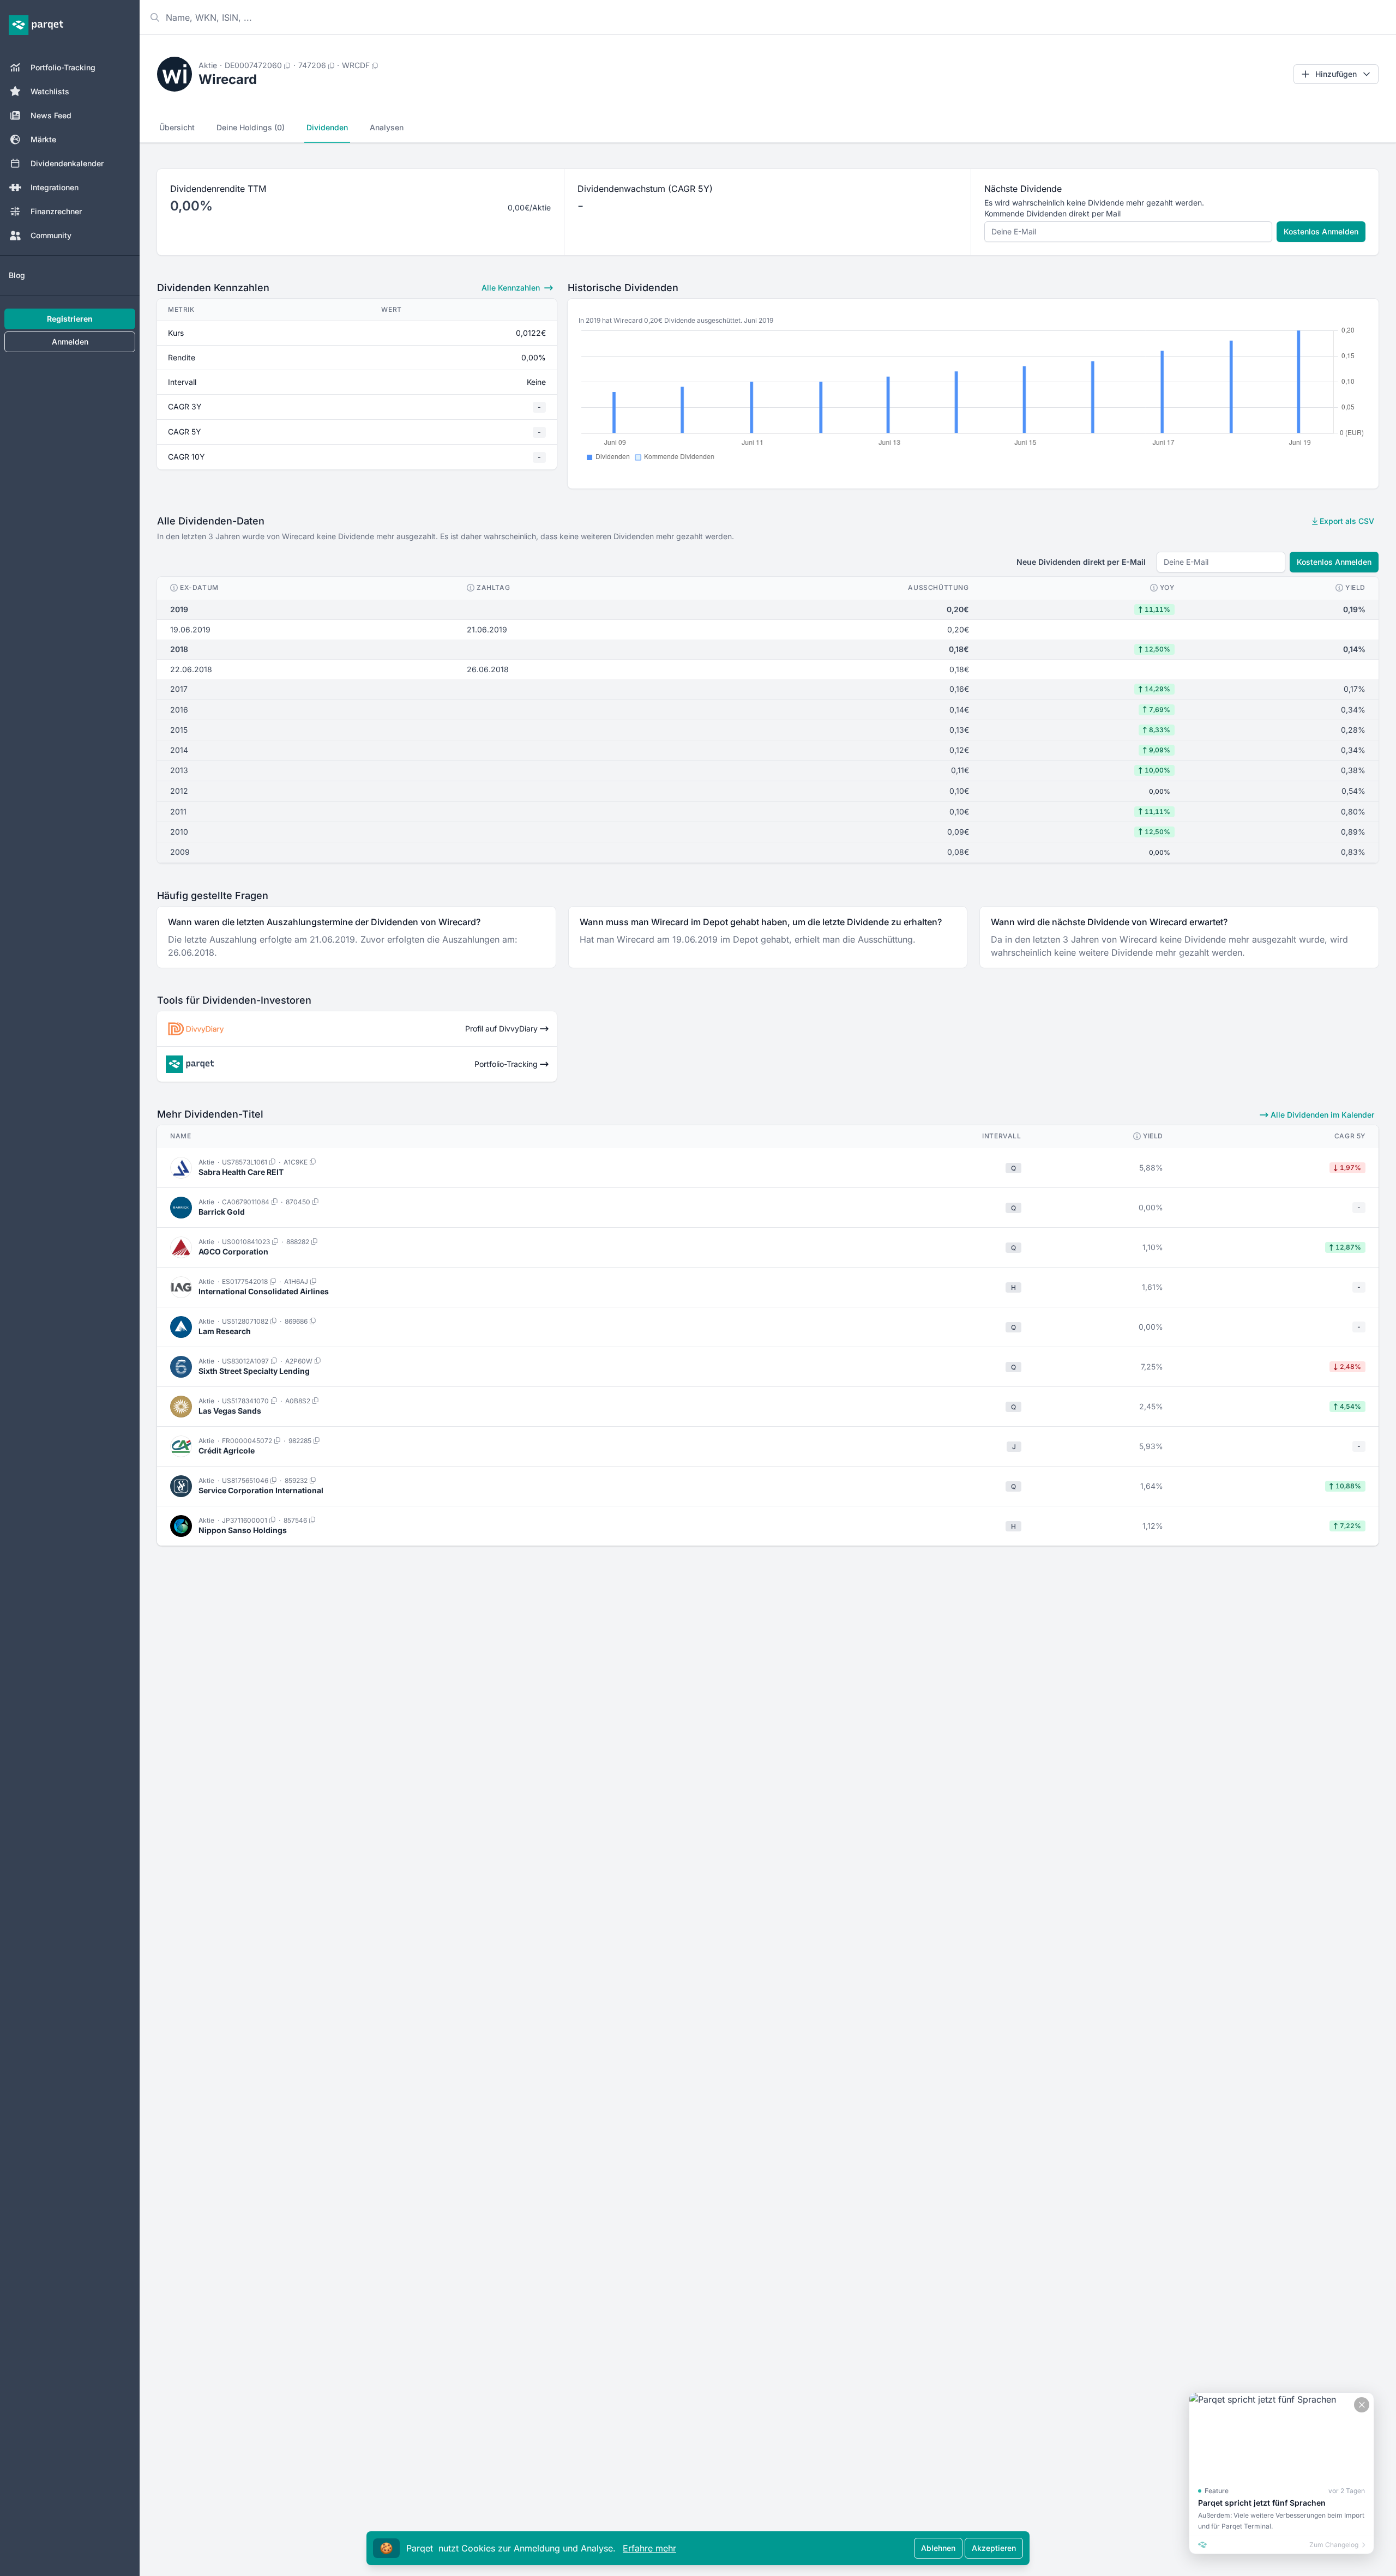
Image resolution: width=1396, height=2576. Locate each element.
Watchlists (50, 91)
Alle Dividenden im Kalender (1321, 1115)
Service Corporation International (261, 1490)
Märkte (43, 139)
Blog (17, 275)
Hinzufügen (1336, 74)
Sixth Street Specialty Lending (254, 1371)
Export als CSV (1346, 521)
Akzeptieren (994, 2548)
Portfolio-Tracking (63, 67)
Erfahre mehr (649, 2548)
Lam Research (225, 1331)
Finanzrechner (56, 211)
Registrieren (70, 319)
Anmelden (70, 342)
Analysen (387, 127)
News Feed (51, 115)
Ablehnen (938, 2548)
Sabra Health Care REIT (241, 1172)
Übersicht (177, 127)
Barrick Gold (222, 1212)
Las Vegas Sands (230, 1411)
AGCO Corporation (233, 1251)
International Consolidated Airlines (264, 1291)
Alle (511, 288)
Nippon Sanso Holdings (243, 1530)
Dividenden (327, 127)
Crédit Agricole (227, 1450)
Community (51, 235)
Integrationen (55, 187)
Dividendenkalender (67, 163)
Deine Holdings (251, 127)
